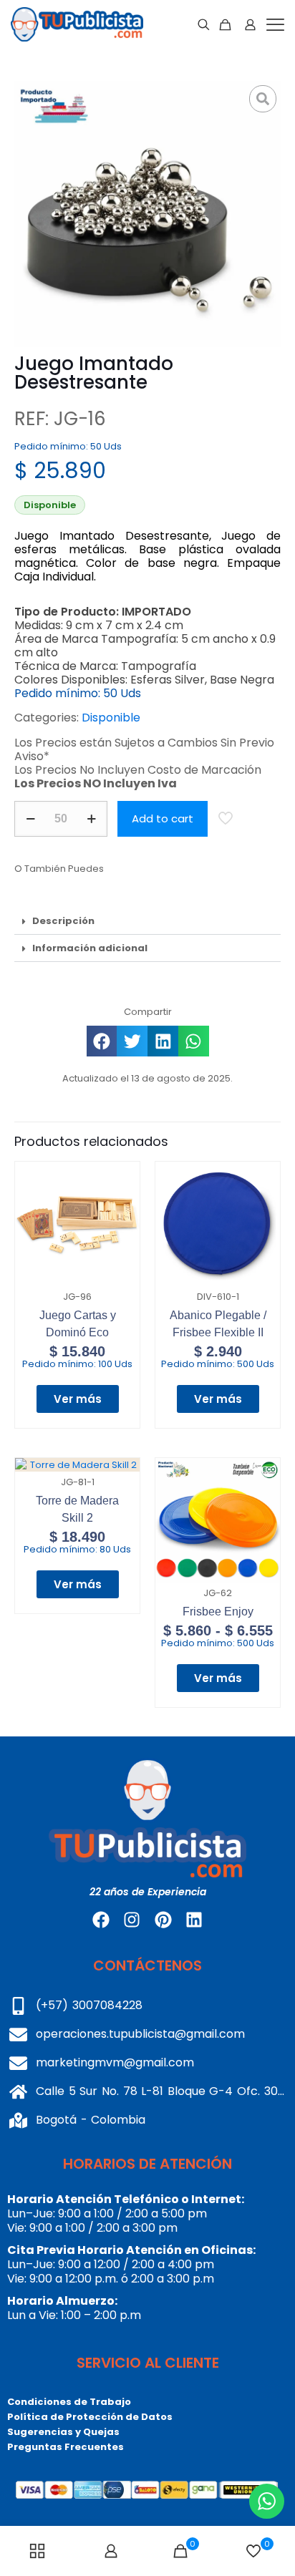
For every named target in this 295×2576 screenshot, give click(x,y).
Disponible (111, 718)
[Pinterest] (163, 1920)
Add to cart (163, 818)
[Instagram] (132, 1920)
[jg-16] (147, 214)
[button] (147, 921)
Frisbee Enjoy (218, 1612)
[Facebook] (101, 1920)
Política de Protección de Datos (90, 2417)
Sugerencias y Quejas (63, 2432)
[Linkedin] (194, 1920)
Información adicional (90, 948)
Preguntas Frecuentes (66, 2447)
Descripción (63, 921)
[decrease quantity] (30, 819)
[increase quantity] (91, 819)
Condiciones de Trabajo (69, 2402)
